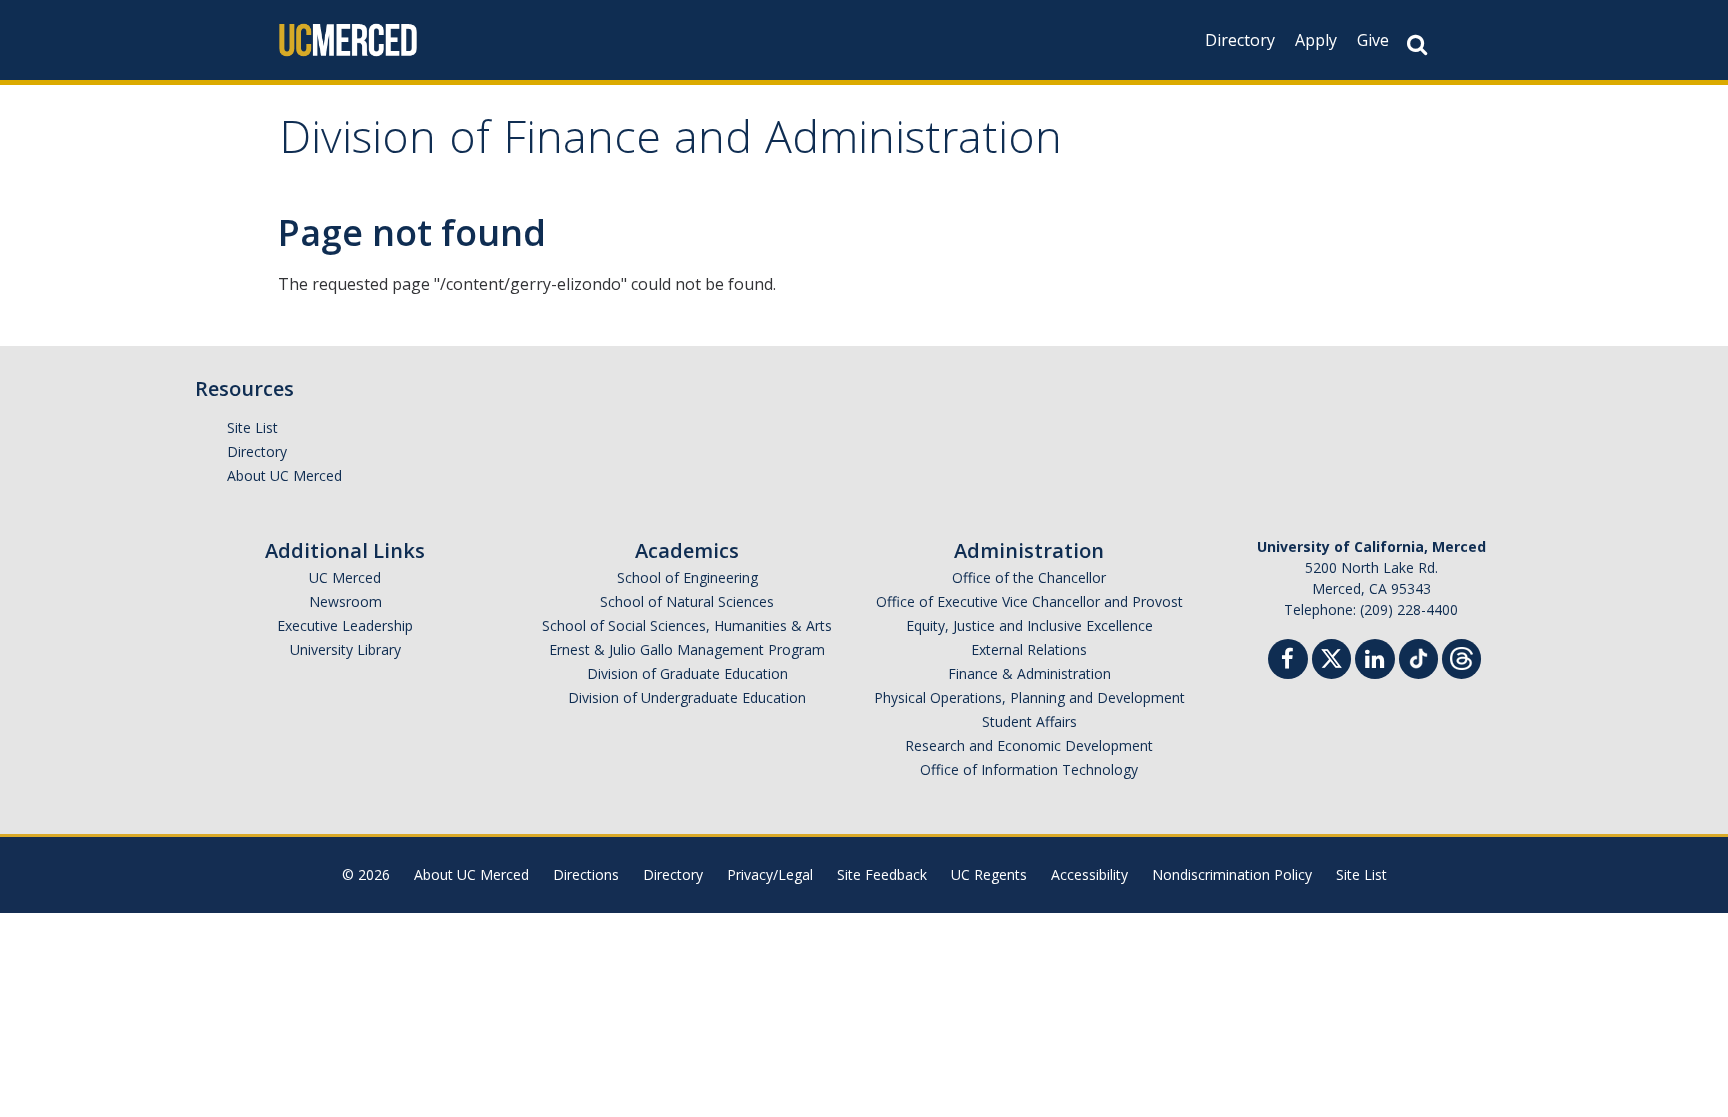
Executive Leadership (345, 625)
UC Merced (345, 577)
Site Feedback (882, 874)
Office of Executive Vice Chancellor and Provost (1029, 601)
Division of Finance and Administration (670, 143)
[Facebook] (1288, 661)
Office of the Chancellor (1029, 577)
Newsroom (345, 601)
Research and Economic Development (1029, 745)
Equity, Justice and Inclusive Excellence (1029, 625)
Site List (252, 427)
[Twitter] (1331, 656)
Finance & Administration (1029, 673)
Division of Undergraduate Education (687, 697)
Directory (1240, 40)
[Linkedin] (1375, 661)
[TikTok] (1418, 656)
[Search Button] (1417, 44)
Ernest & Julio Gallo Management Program (687, 649)
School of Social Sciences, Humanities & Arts (687, 625)
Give (1373, 40)
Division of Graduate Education (687, 673)
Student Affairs (1029, 721)
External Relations (1029, 649)
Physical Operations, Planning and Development (1029, 697)
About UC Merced (284, 475)
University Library (345, 649)
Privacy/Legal (770, 874)
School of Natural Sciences (687, 601)
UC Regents (989, 874)
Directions (586, 874)
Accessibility (1089, 874)
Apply (1316, 40)
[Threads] (1461, 656)
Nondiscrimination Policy (1232, 874)
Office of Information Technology (1029, 769)
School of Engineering (687, 577)
